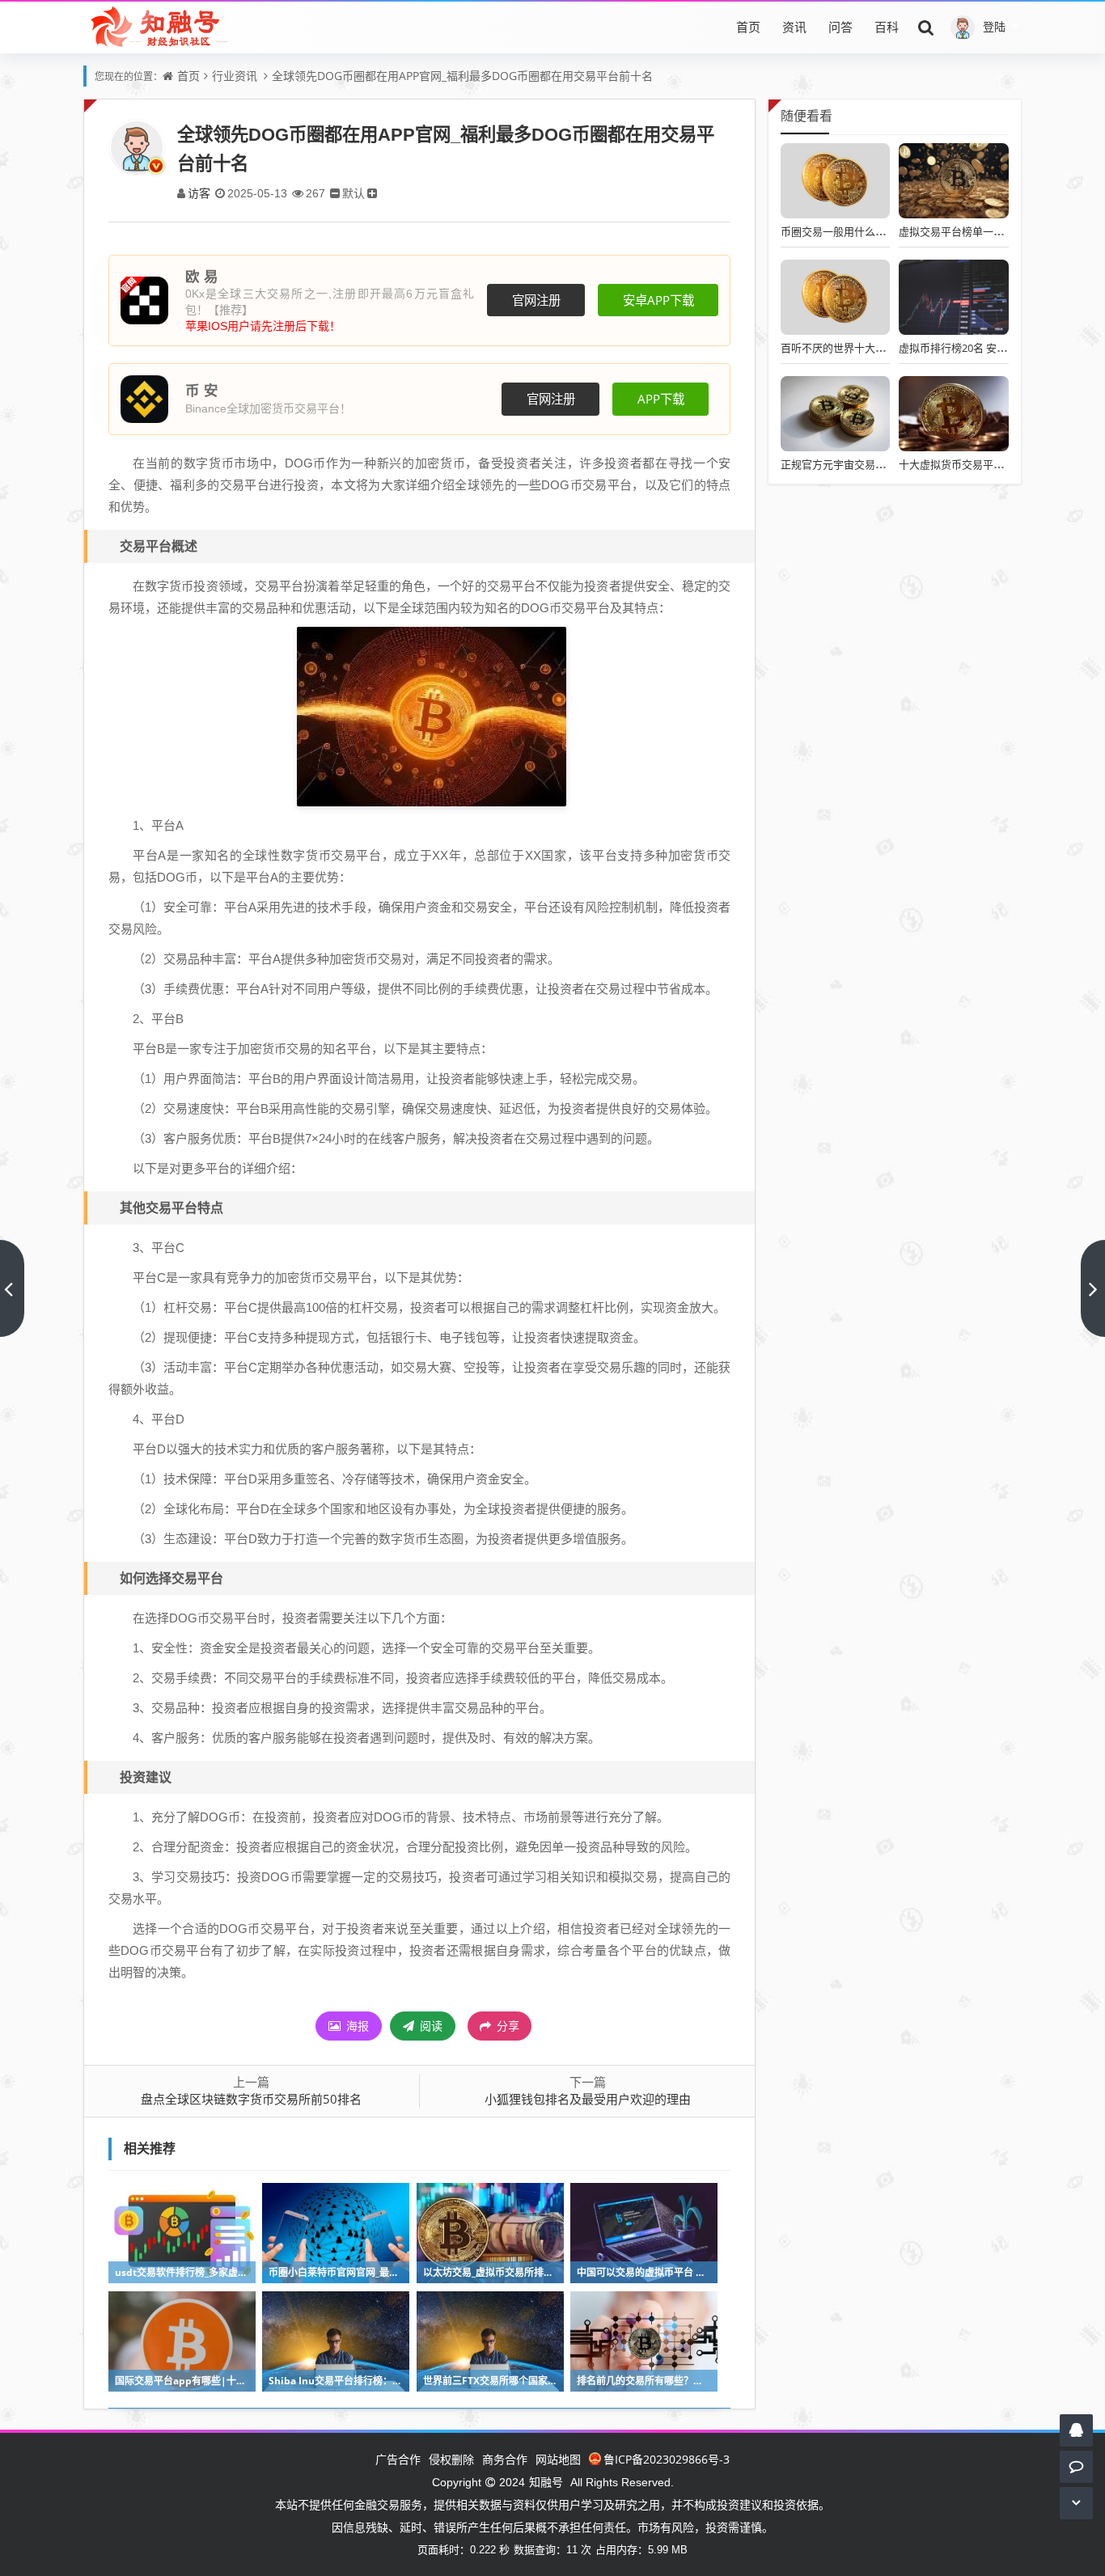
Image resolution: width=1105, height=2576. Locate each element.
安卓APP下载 (658, 300)
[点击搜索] (926, 27)
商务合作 (505, 2459)
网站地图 (558, 2459)
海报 (356, 2026)
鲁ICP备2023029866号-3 (667, 2459)
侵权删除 (451, 2459)
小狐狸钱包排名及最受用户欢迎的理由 (588, 2099)
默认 (354, 193)
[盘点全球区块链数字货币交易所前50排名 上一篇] (12, 1288)
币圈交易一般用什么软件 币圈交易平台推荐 (882, 231)
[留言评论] (1076, 2466)
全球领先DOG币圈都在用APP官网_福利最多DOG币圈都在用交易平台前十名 (462, 76)
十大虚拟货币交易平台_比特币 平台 (981, 464)
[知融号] (160, 27)
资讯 (794, 27)
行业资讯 (235, 76)
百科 (887, 27)
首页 (748, 27)
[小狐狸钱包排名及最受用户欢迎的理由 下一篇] (1093, 1288)
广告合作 (398, 2459)
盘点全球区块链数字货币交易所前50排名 (251, 2099)
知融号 (546, 2482)
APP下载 (661, 399)
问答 (840, 27)
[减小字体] (335, 193)
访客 (199, 193)
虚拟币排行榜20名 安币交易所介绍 (979, 348)
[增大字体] (372, 193)
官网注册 (536, 300)
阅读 (430, 2026)
